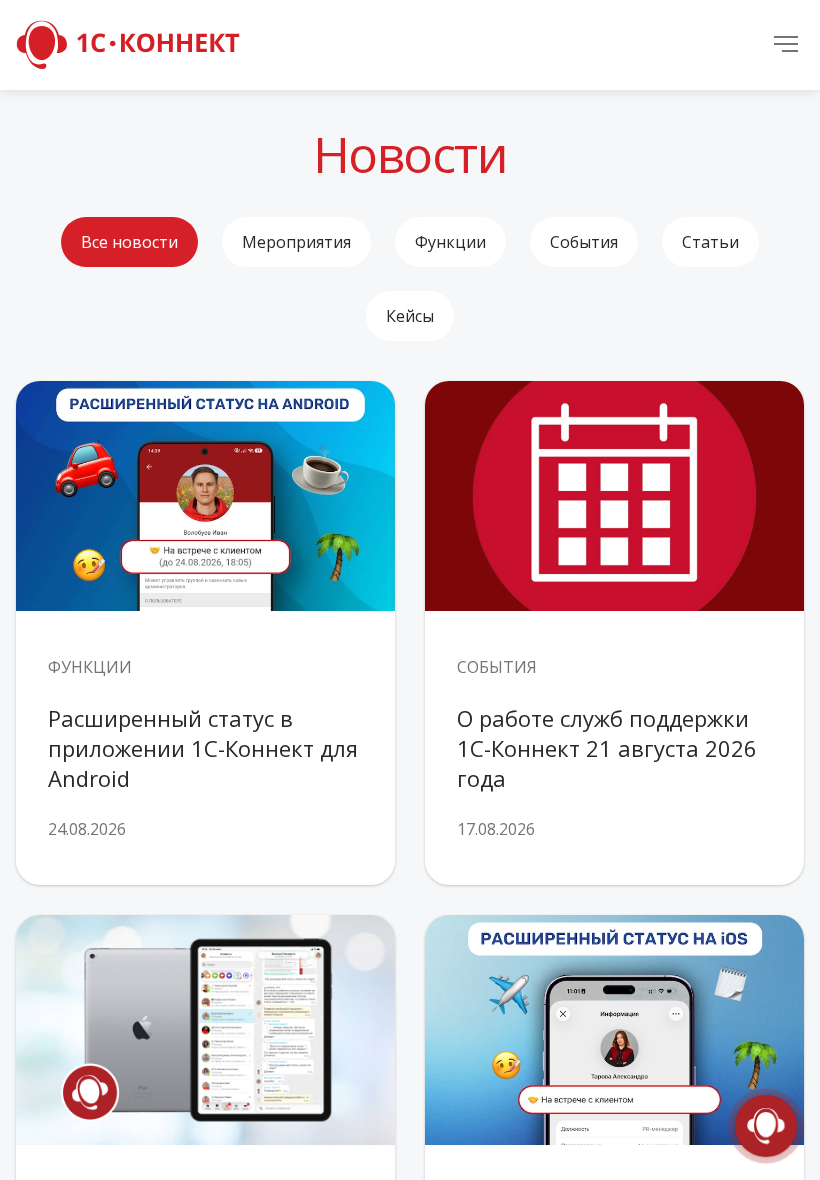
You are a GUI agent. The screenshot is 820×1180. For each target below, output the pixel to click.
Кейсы (410, 316)
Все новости (129, 242)
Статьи (710, 242)
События (584, 242)
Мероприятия (296, 242)
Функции (450, 242)
